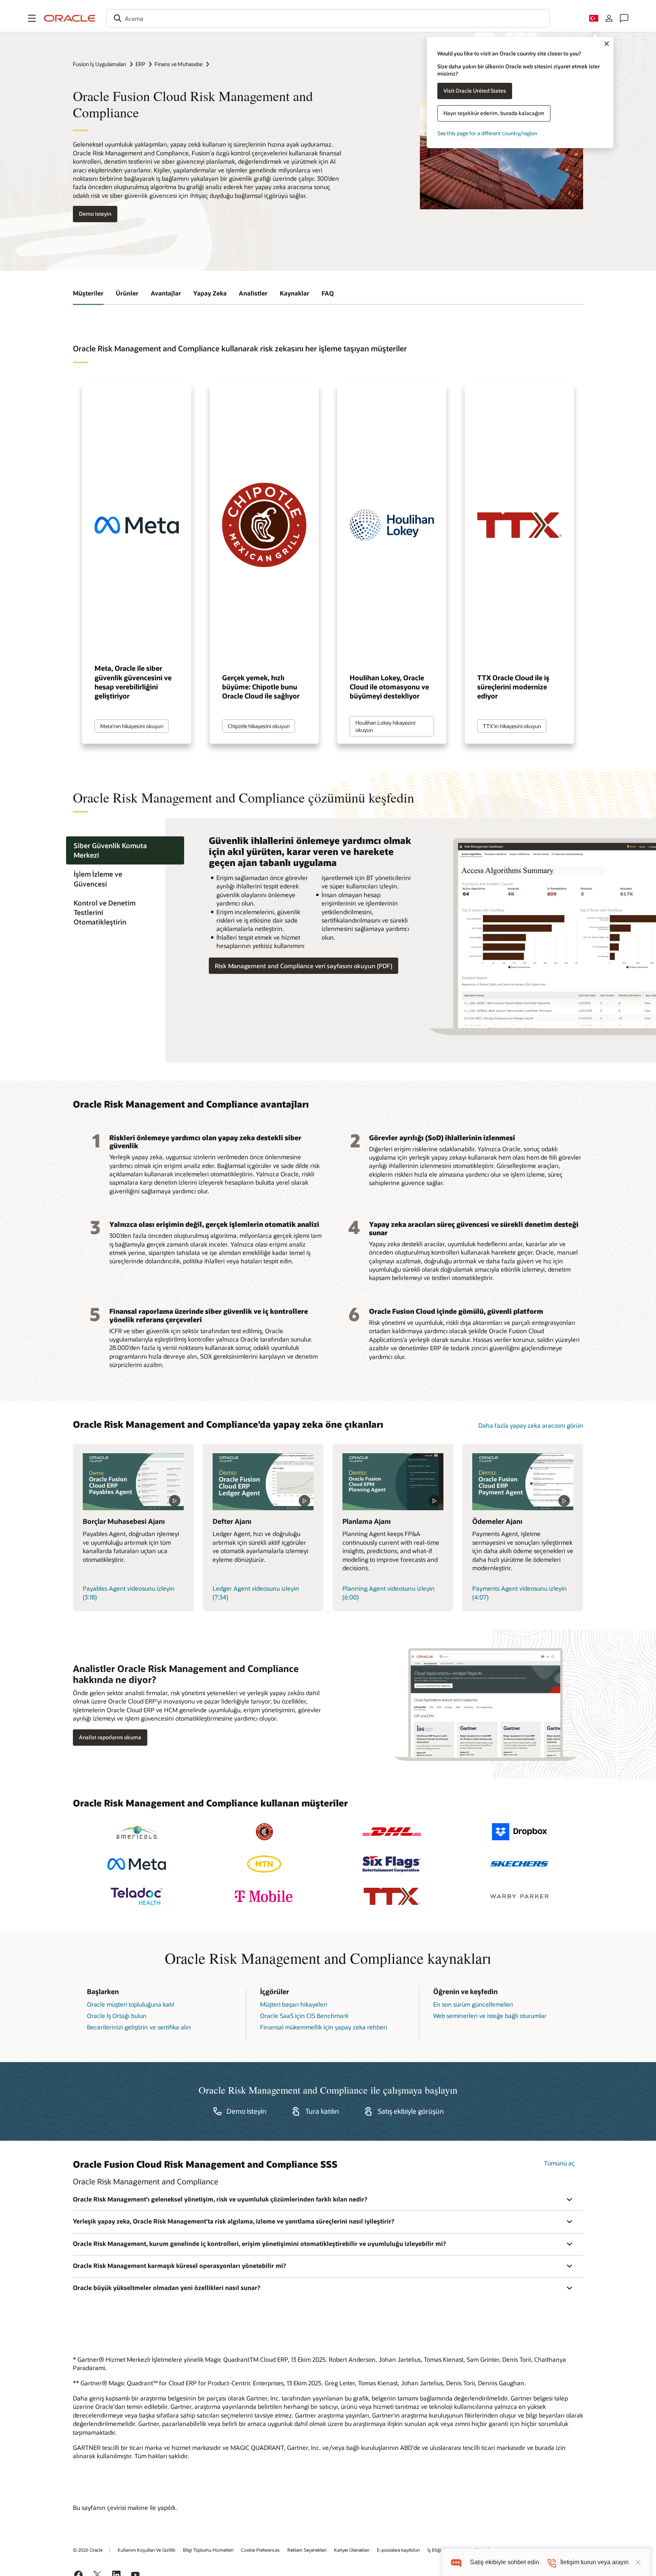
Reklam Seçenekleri (307, 2550)
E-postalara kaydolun (398, 2550)
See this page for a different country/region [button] (487, 133)
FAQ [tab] (328, 293)
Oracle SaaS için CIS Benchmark (304, 2016)
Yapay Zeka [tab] (210, 293)
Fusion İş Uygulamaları (99, 64)
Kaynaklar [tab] (295, 293)
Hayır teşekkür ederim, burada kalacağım (494, 113)
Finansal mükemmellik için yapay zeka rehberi (324, 2027)
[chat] (456, 2562)
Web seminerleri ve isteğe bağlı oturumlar (490, 2016)
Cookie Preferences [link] (260, 2550)
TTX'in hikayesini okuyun (512, 726)
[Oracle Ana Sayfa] (70, 18)
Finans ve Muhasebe (178, 64)
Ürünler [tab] (127, 293)
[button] (32, 18)
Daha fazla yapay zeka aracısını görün (531, 1425)
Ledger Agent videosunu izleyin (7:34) (256, 1592)
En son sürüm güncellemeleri (473, 2004)
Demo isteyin (95, 214)
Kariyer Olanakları (352, 2550)
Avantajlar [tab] (166, 293)
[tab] (125, 850)
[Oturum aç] (609, 18)
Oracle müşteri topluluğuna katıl (131, 2004)
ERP (140, 64)
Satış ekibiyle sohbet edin (505, 2562)
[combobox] (328, 18)
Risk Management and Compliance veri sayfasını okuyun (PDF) (304, 966)
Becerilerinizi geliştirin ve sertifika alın (139, 2027)
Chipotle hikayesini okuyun (259, 726)
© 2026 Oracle (88, 2550)
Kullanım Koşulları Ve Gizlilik (147, 2550)
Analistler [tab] (253, 293)
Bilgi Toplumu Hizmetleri (208, 2550)
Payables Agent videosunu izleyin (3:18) (129, 1592)
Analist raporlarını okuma (110, 1737)
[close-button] (638, 2562)
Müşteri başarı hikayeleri (294, 2004)
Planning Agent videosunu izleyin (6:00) (389, 1592)
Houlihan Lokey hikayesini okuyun (385, 726)
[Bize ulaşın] (624, 18)
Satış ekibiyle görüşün (411, 2111)
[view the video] (133, 1482)
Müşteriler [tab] (88, 293)
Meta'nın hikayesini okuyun (132, 726)
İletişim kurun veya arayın (594, 2562)
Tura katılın (322, 2111)
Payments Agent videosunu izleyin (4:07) (520, 1592)
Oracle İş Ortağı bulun (117, 2016)
